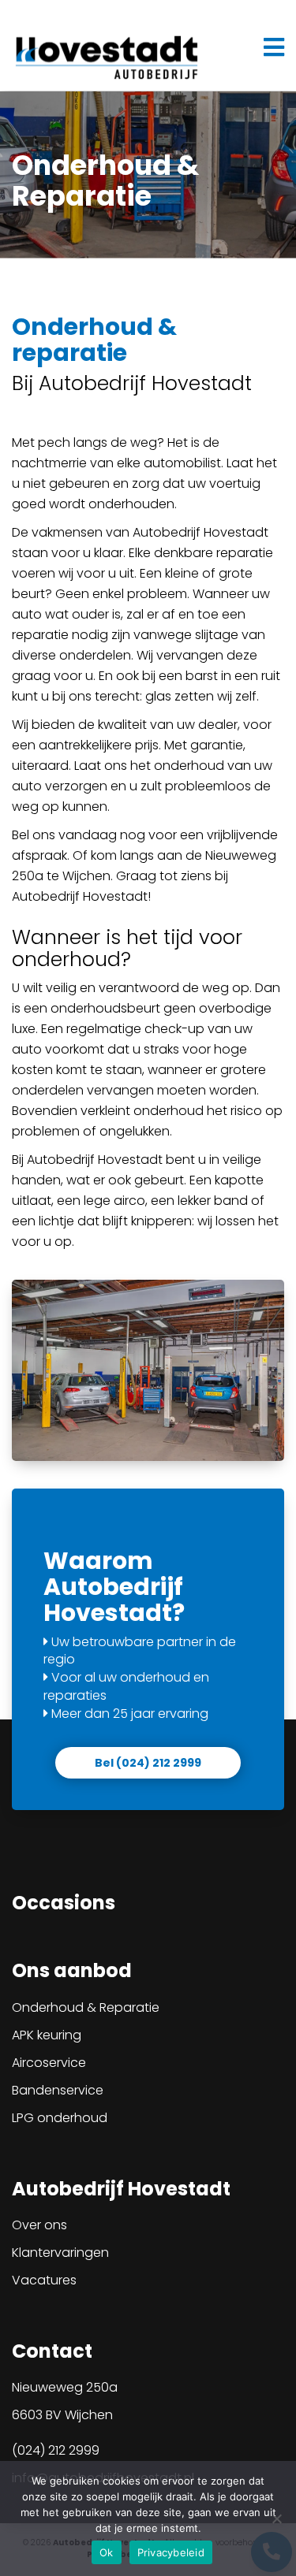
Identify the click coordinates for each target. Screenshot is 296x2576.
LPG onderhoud (60, 2118)
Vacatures (44, 2280)
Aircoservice (49, 2063)
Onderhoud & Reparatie (86, 2007)
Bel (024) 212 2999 (148, 1763)
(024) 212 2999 (56, 2450)
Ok (107, 2552)
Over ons (39, 2225)
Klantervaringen (60, 2253)
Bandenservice (58, 2090)
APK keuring (47, 2035)
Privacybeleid (171, 2552)
